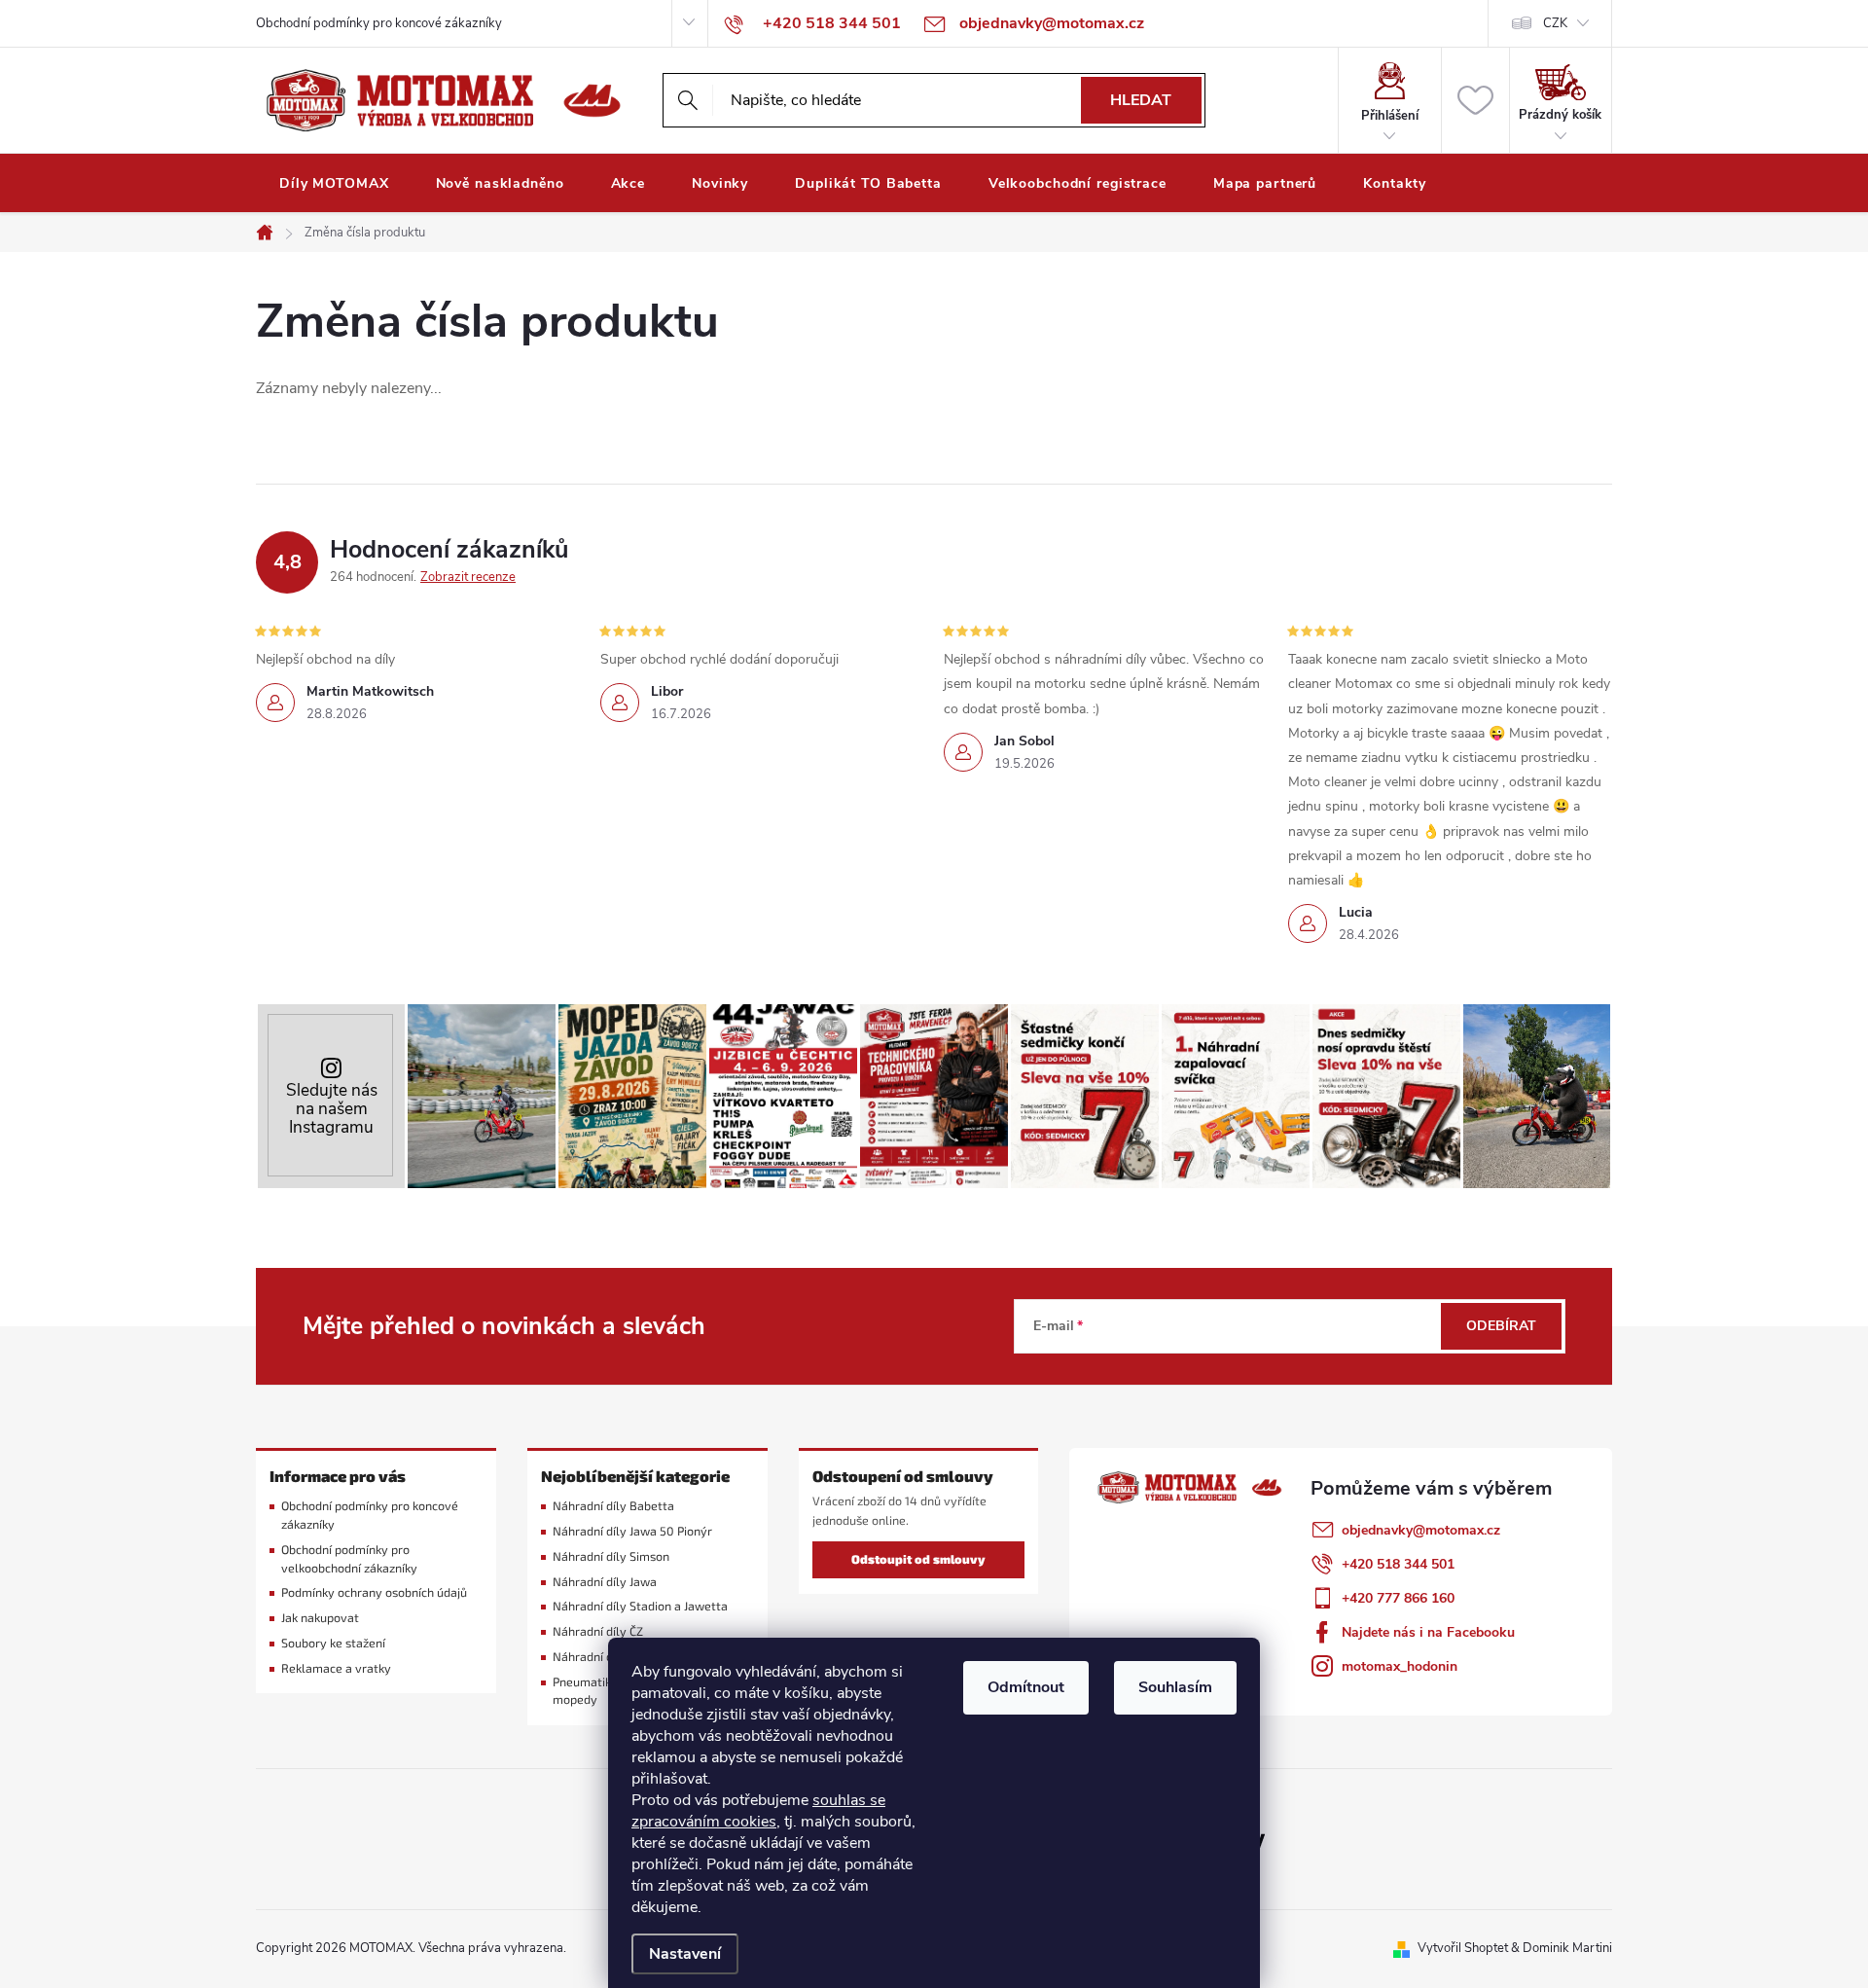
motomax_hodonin (1400, 1666)
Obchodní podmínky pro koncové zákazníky (379, 23)
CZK (1555, 23)
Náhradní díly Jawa (605, 1582)
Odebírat (1501, 1326)
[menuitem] (334, 184)
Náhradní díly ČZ (598, 1631)
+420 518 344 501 (1398, 1564)
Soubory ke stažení (333, 1643)
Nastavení (685, 1954)
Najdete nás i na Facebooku (1428, 1632)
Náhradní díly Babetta (613, 1506)
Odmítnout (1026, 1687)
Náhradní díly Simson (611, 1556)
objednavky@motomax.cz (1421, 1530)
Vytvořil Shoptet (1463, 1948)
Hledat (1141, 100)
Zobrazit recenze (468, 577)
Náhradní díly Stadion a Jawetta (640, 1606)
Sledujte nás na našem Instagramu (332, 1109)
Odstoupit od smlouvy (918, 1559)
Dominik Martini (1567, 1948)
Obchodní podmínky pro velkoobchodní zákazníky (349, 1559)
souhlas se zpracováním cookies (758, 1811)
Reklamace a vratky (336, 1668)
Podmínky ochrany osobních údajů (374, 1592)
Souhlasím (1175, 1687)
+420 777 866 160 (1398, 1598)
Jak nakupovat (320, 1618)
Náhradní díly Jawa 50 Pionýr (632, 1531)
